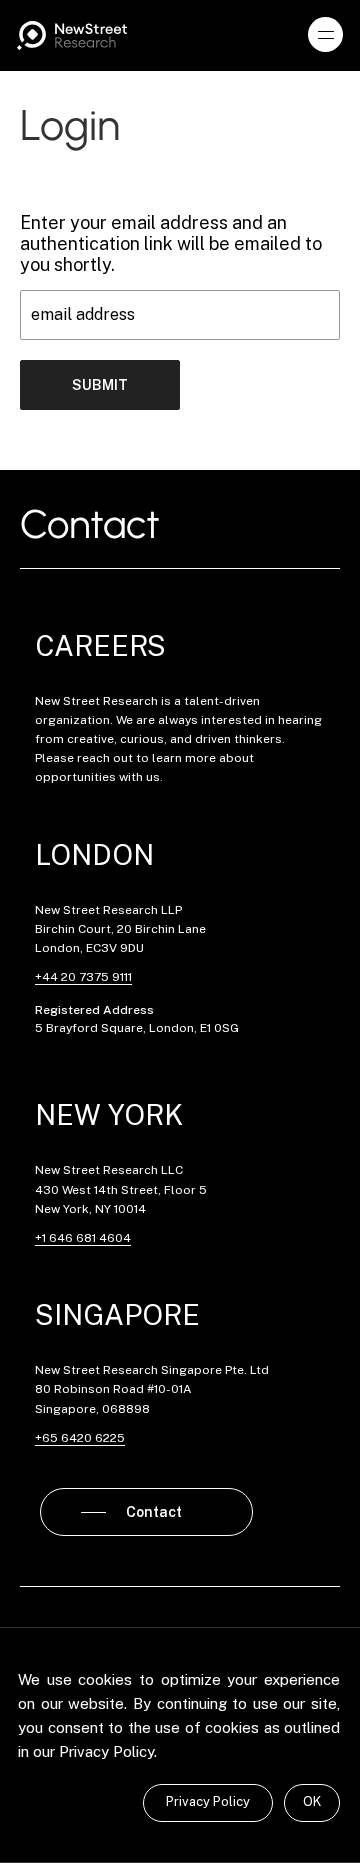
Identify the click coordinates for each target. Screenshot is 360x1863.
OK (312, 1801)
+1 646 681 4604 (83, 1238)
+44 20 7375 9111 (83, 977)
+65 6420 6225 (80, 1438)
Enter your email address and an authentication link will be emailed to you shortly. (171, 243)
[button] (326, 35)
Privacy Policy (208, 1801)
